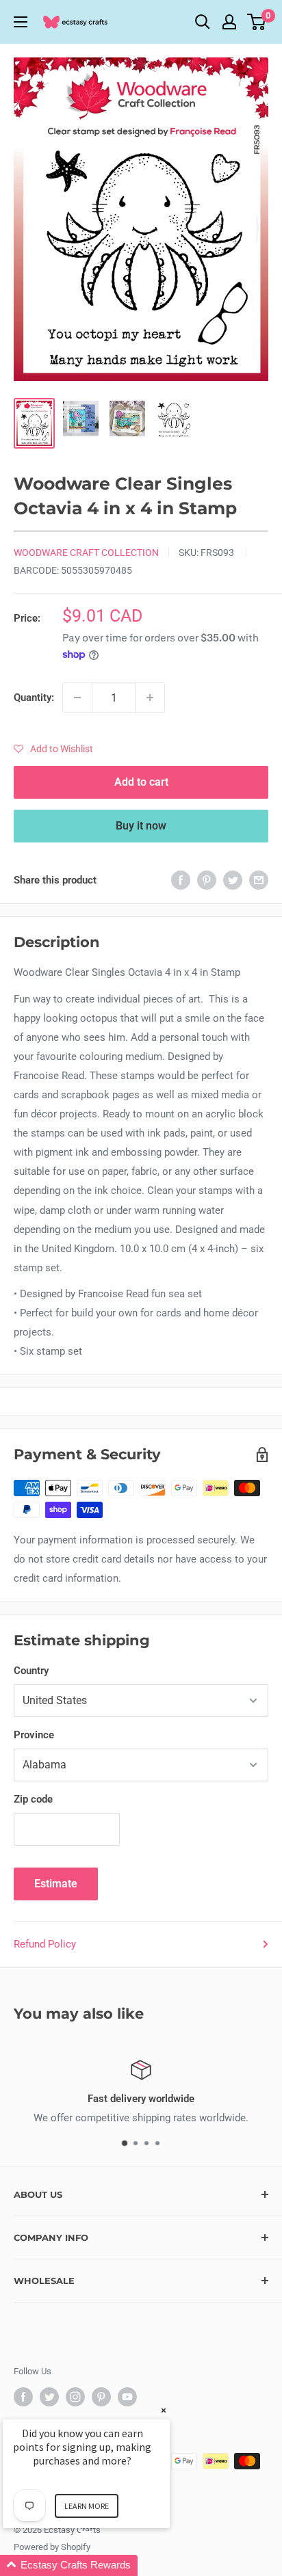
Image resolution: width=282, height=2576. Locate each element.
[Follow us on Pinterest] (101, 2397)
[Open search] (203, 22)
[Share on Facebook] (181, 880)
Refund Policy (45, 1944)
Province (34, 1735)
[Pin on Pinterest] (207, 880)
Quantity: (34, 698)
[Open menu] (21, 22)
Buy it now (141, 826)
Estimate (56, 1884)
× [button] (164, 2410)
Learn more (87, 2506)
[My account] (229, 22)
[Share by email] (259, 880)
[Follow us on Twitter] (49, 2397)
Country (31, 1671)
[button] (53, 749)
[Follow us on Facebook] (23, 2397)
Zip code (33, 1799)
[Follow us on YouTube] (127, 2397)
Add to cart (141, 782)
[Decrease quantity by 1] (77, 698)
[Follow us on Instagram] (75, 2397)
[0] (257, 22)
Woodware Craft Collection (86, 553)
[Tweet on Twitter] (233, 880)
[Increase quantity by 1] (150, 698)
